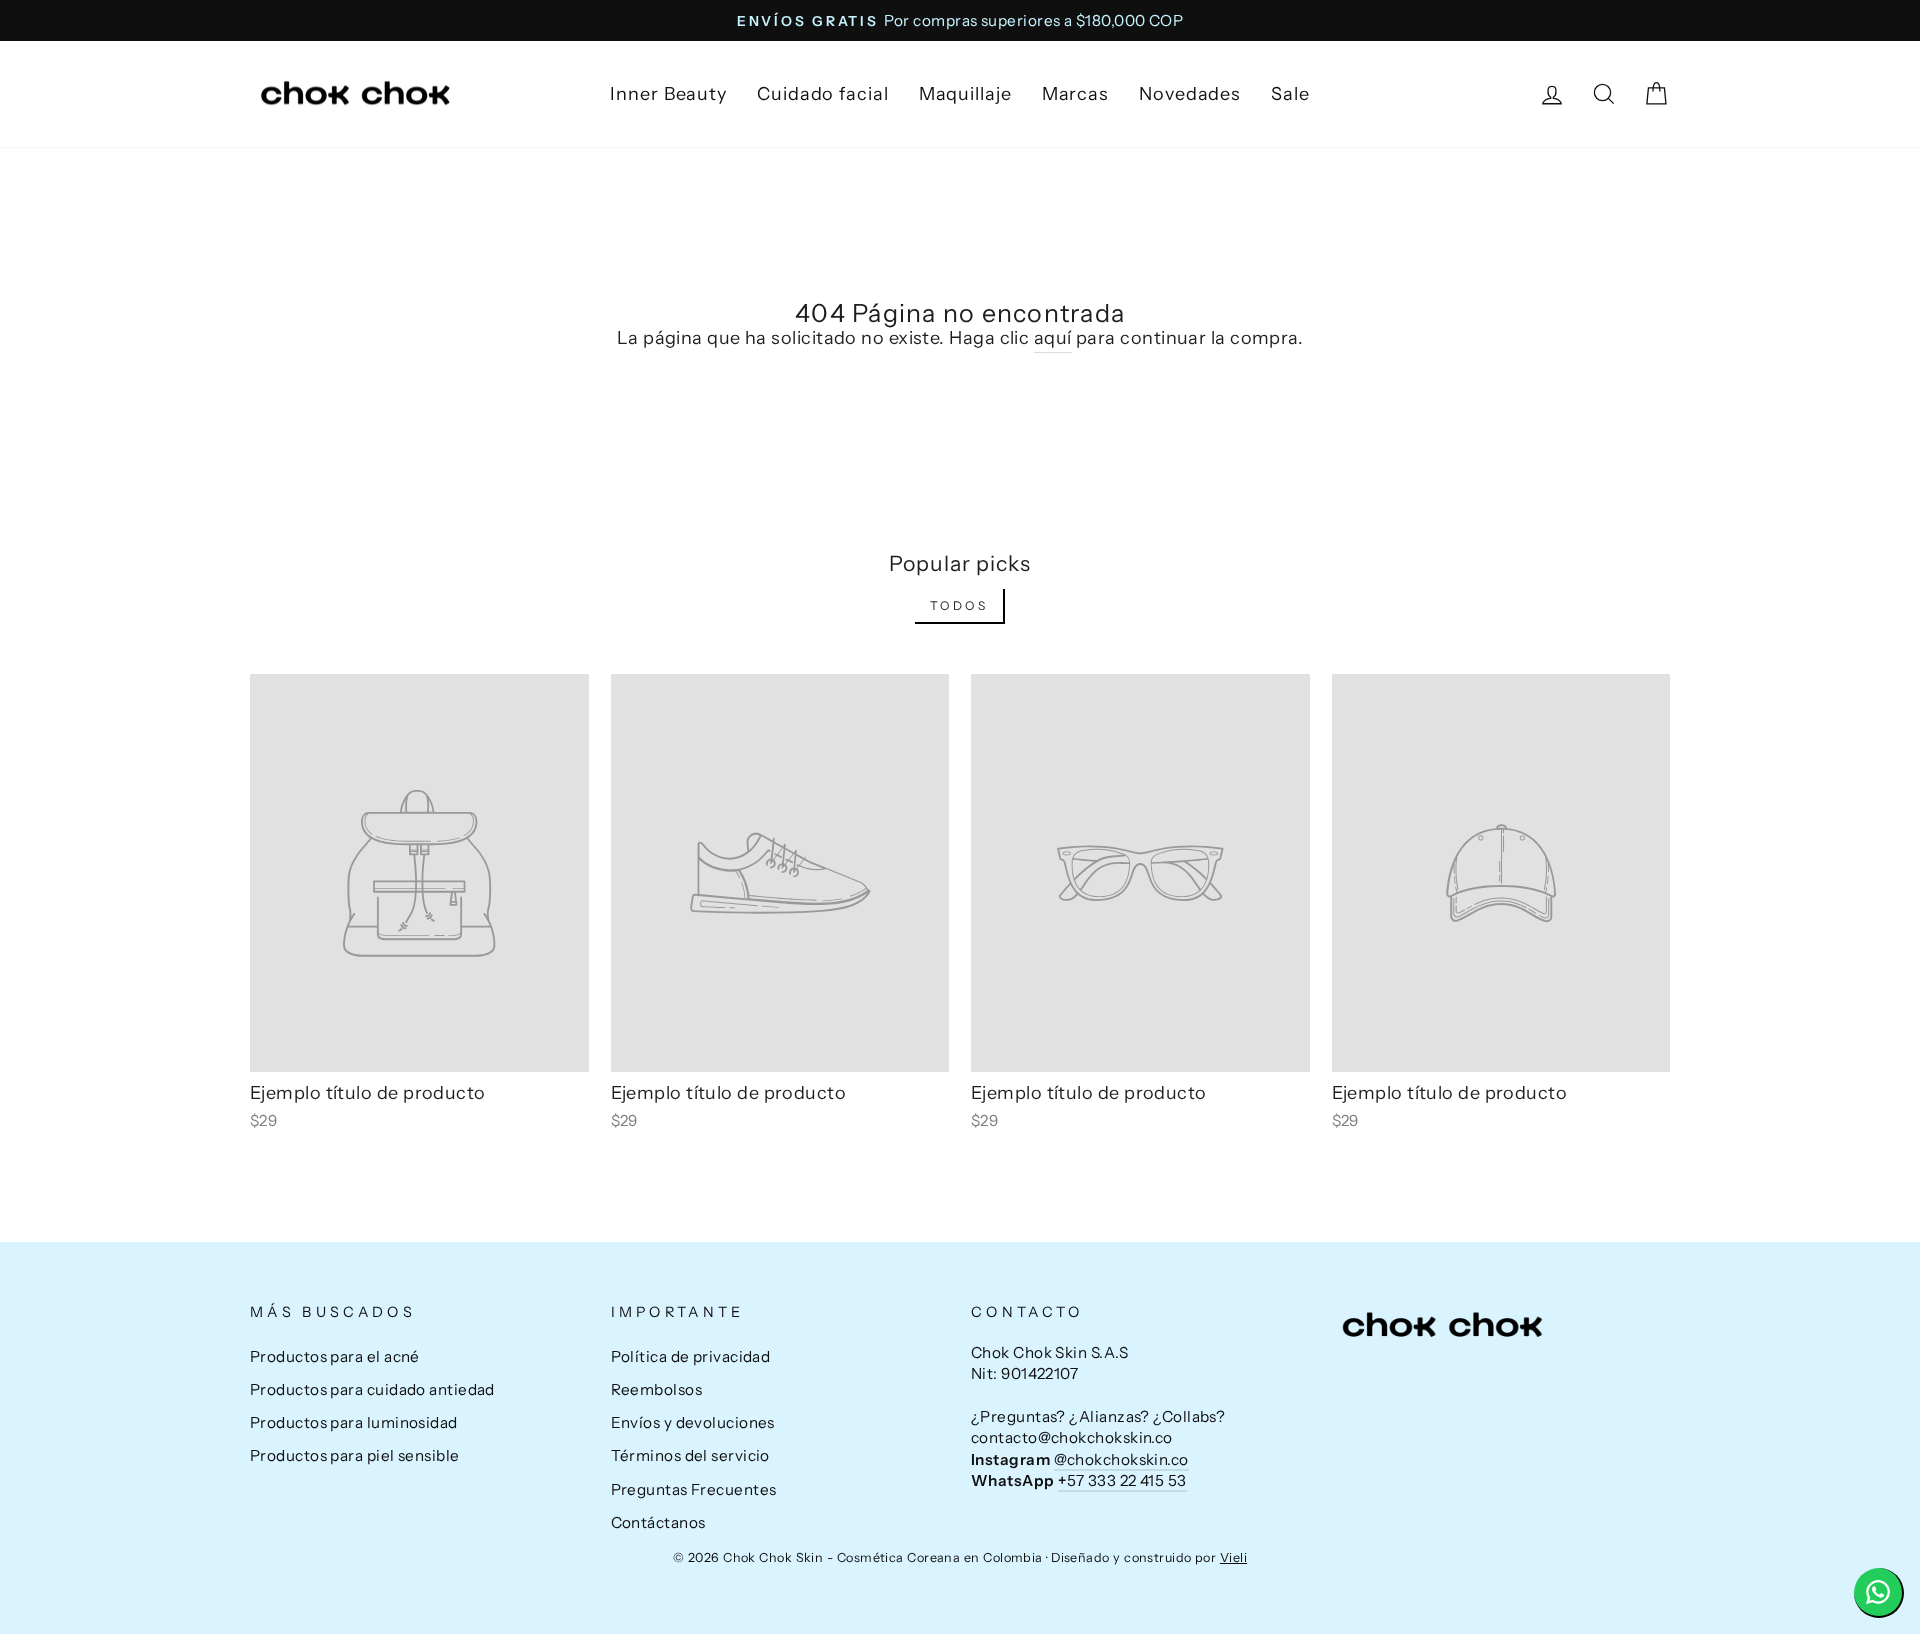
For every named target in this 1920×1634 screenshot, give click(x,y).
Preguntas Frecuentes (694, 1489)
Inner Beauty (668, 94)
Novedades (1190, 94)
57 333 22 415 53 (1122, 1480)
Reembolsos (657, 1389)
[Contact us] (1879, 1593)
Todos (959, 605)
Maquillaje (965, 94)
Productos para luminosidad (354, 1422)
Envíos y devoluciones (693, 1422)
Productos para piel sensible (355, 1455)
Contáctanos (658, 1522)
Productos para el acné (335, 1356)
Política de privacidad (691, 1356)
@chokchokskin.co (1121, 1459)
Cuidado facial (823, 94)
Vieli (1233, 1557)
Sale (1290, 94)
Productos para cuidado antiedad (372, 1389)
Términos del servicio (690, 1455)
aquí (1053, 338)
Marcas (1075, 94)
